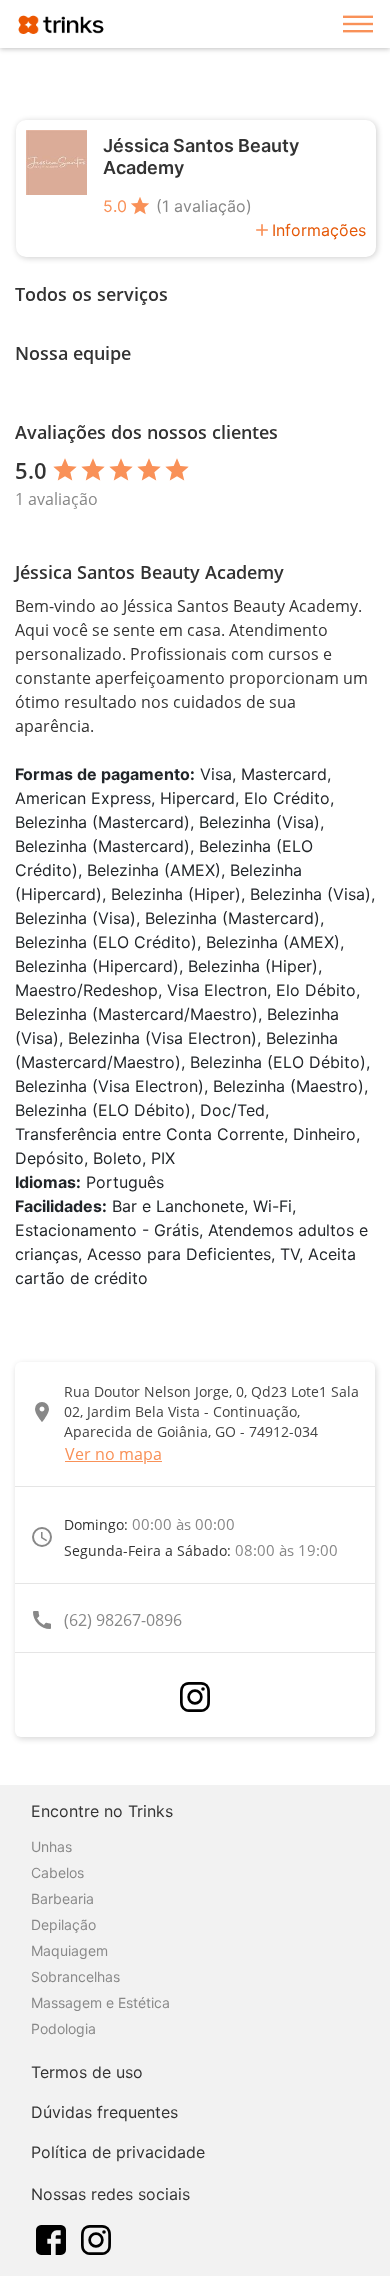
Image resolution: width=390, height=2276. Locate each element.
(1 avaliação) (204, 206)
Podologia (63, 2028)
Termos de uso (87, 2072)
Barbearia (62, 1898)
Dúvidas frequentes (104, 2112)
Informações (319, 230)
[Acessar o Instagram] (195, 1697)
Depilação (63, 1924)
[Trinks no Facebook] (51, 2238)
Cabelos (57, 1872)
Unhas (51, 1846)
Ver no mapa (113, 1454)
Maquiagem (69, 1950)
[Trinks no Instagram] (96, 2238)
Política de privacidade (118, 2152)
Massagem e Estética (100, 2002)
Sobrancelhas (75, 1976)
